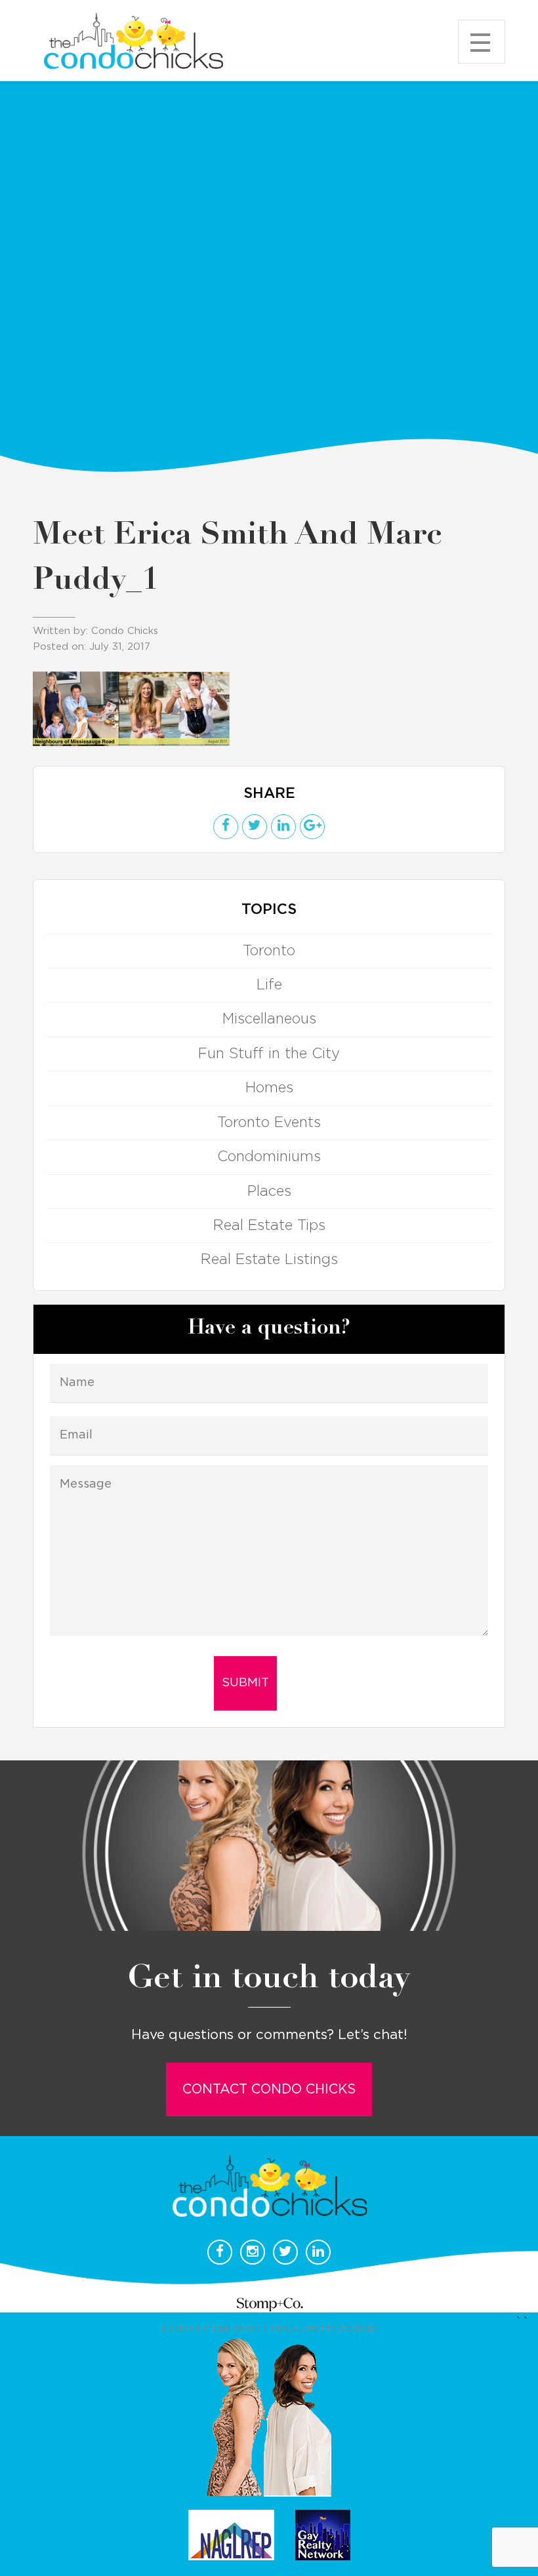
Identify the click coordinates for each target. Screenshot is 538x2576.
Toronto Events (269, 1122)
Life (269, 985)
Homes (269, 1088)
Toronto (269, 951)
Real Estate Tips (269, 1225)
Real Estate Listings (269, 1259)
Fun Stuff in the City (269, 1054)
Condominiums (269, 1157)
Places (269, 1191)
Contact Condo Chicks (269, 2090)
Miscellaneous (269, 1019)
